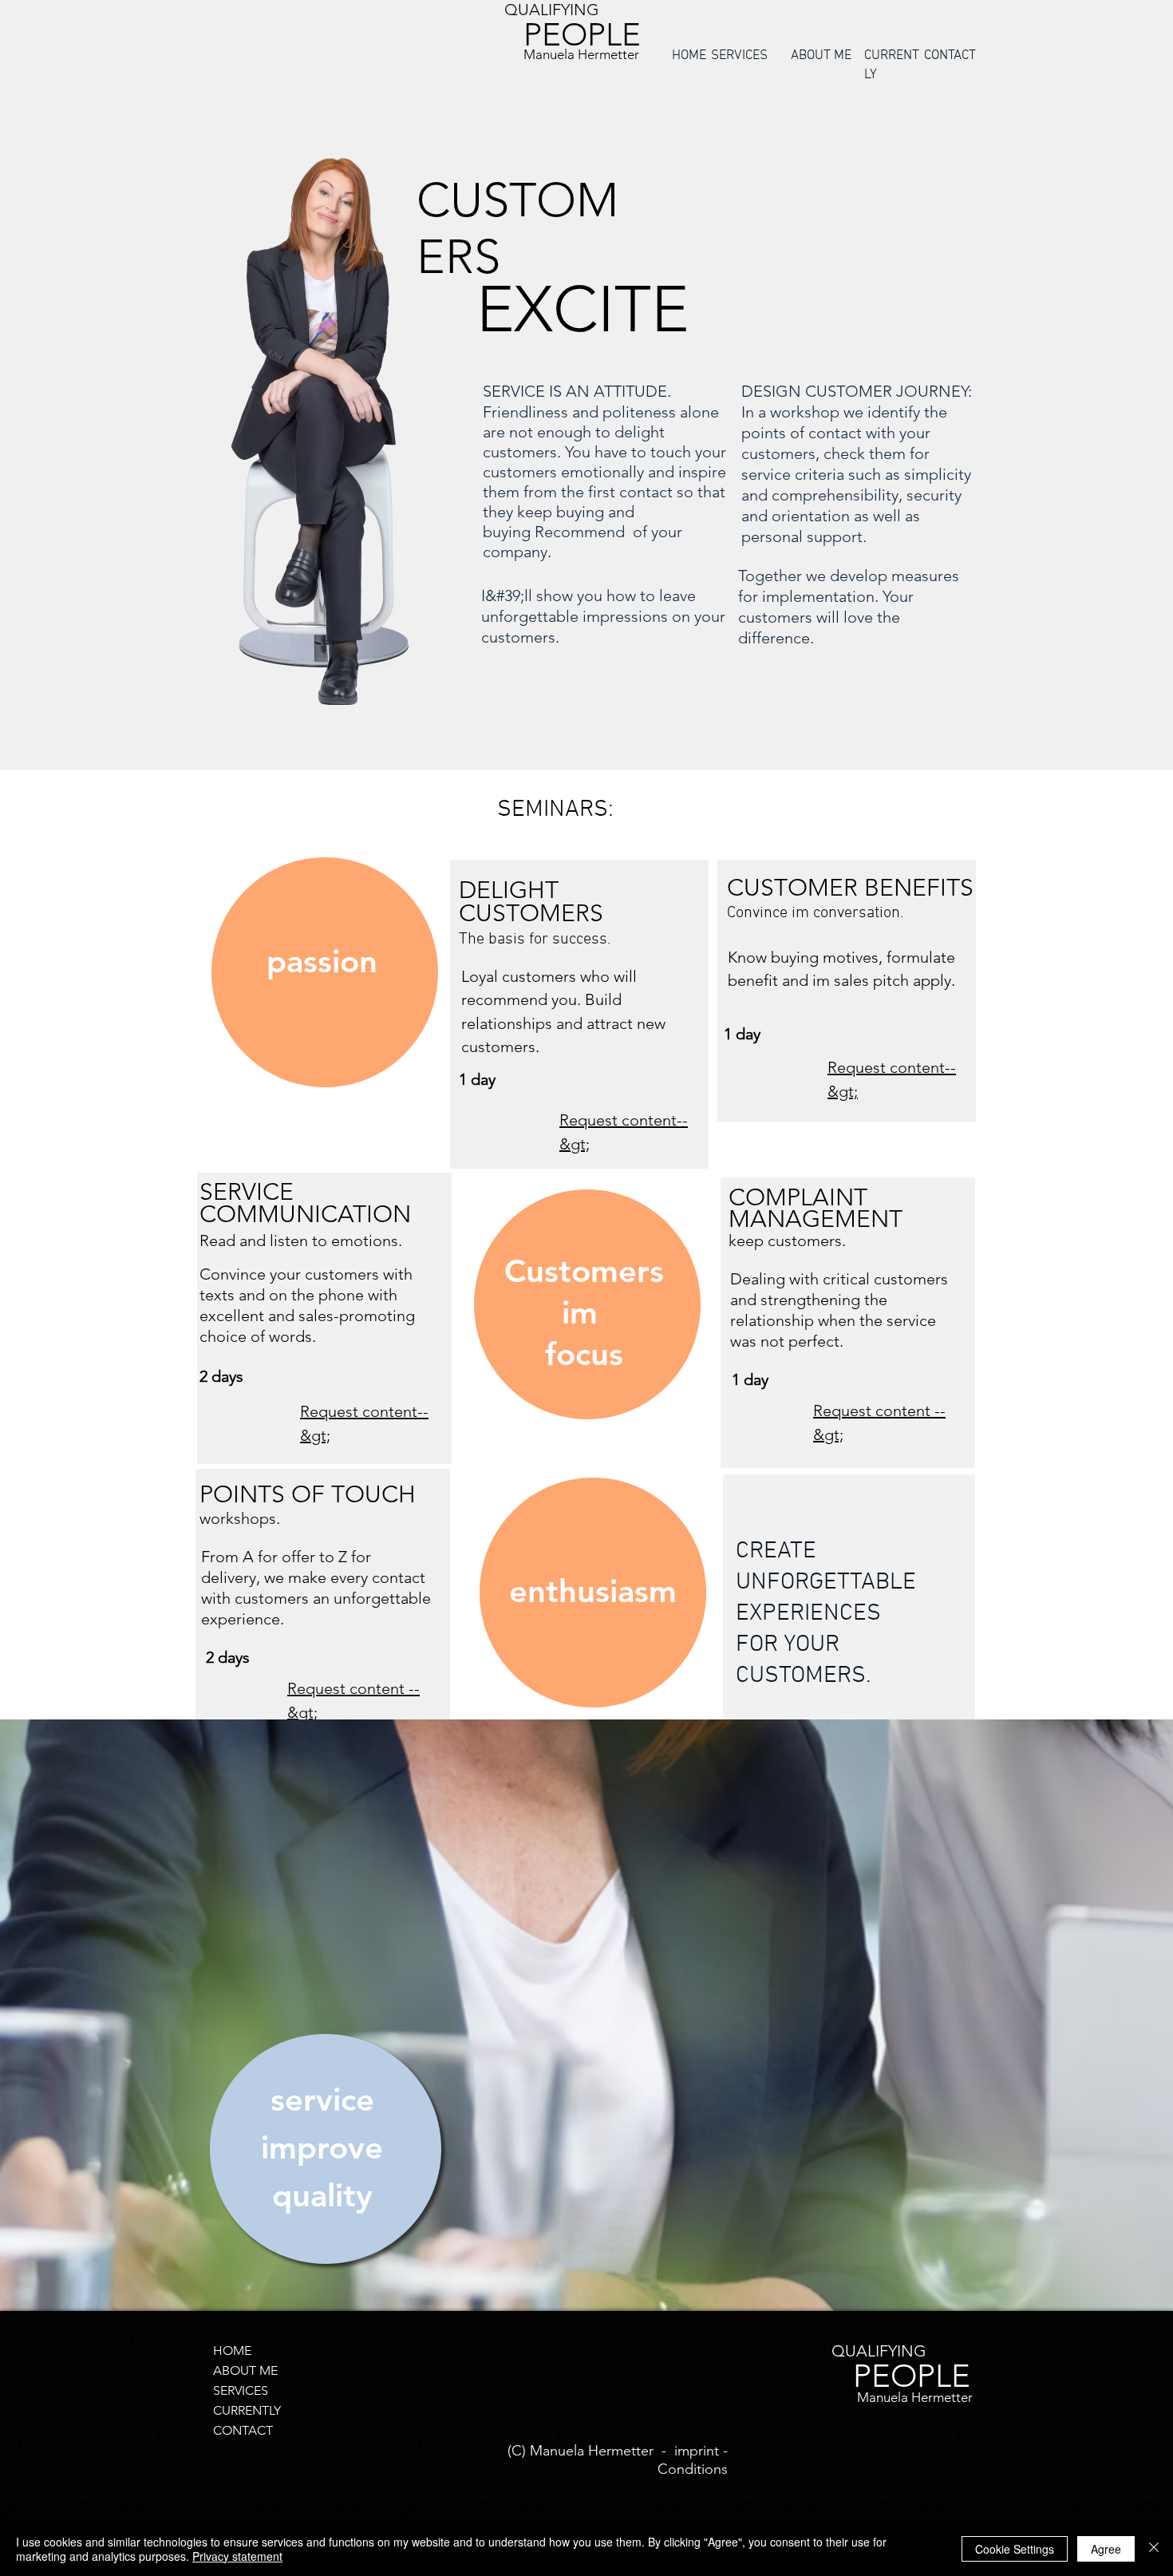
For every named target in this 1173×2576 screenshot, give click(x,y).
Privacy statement (237, 2556)
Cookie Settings (1015, 2549)
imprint (697, 2451)
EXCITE (583, 310)
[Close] (1154, 2549)
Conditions (693, 2469)
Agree (1106, 2549)
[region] (322, 972)
